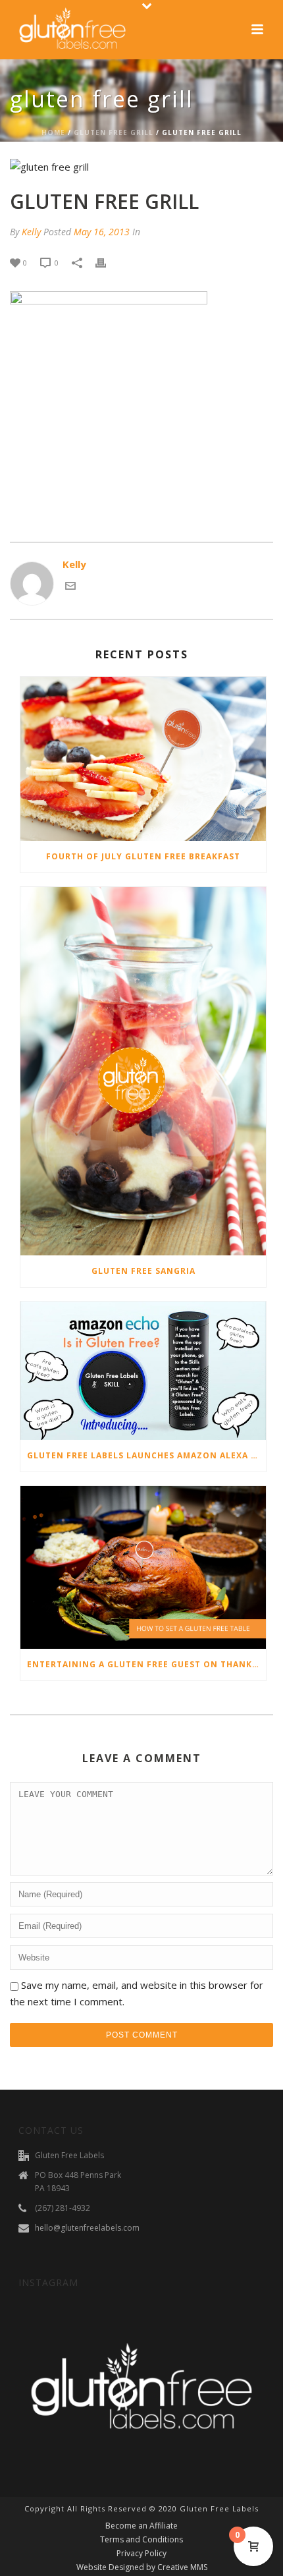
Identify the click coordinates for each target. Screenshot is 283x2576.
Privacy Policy (141, 2554)
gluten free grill (114, 132)
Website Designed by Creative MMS (142, 2567)
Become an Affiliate (141, 2526)
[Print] (107, 262)
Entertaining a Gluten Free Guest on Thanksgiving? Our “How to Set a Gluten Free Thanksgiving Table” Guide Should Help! (146, 1664)
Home (53, 132)
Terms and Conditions (141, 2540)
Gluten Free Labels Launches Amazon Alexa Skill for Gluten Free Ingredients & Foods (146, 1455)
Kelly (31, 232)
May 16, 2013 (102, 232)
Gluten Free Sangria (143, 1271)
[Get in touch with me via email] (70, 587)
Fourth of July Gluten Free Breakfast (143, 856)
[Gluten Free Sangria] (143, 1072)
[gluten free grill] (141, 167)
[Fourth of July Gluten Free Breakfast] (143, 759)
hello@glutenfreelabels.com (87, 2228)
